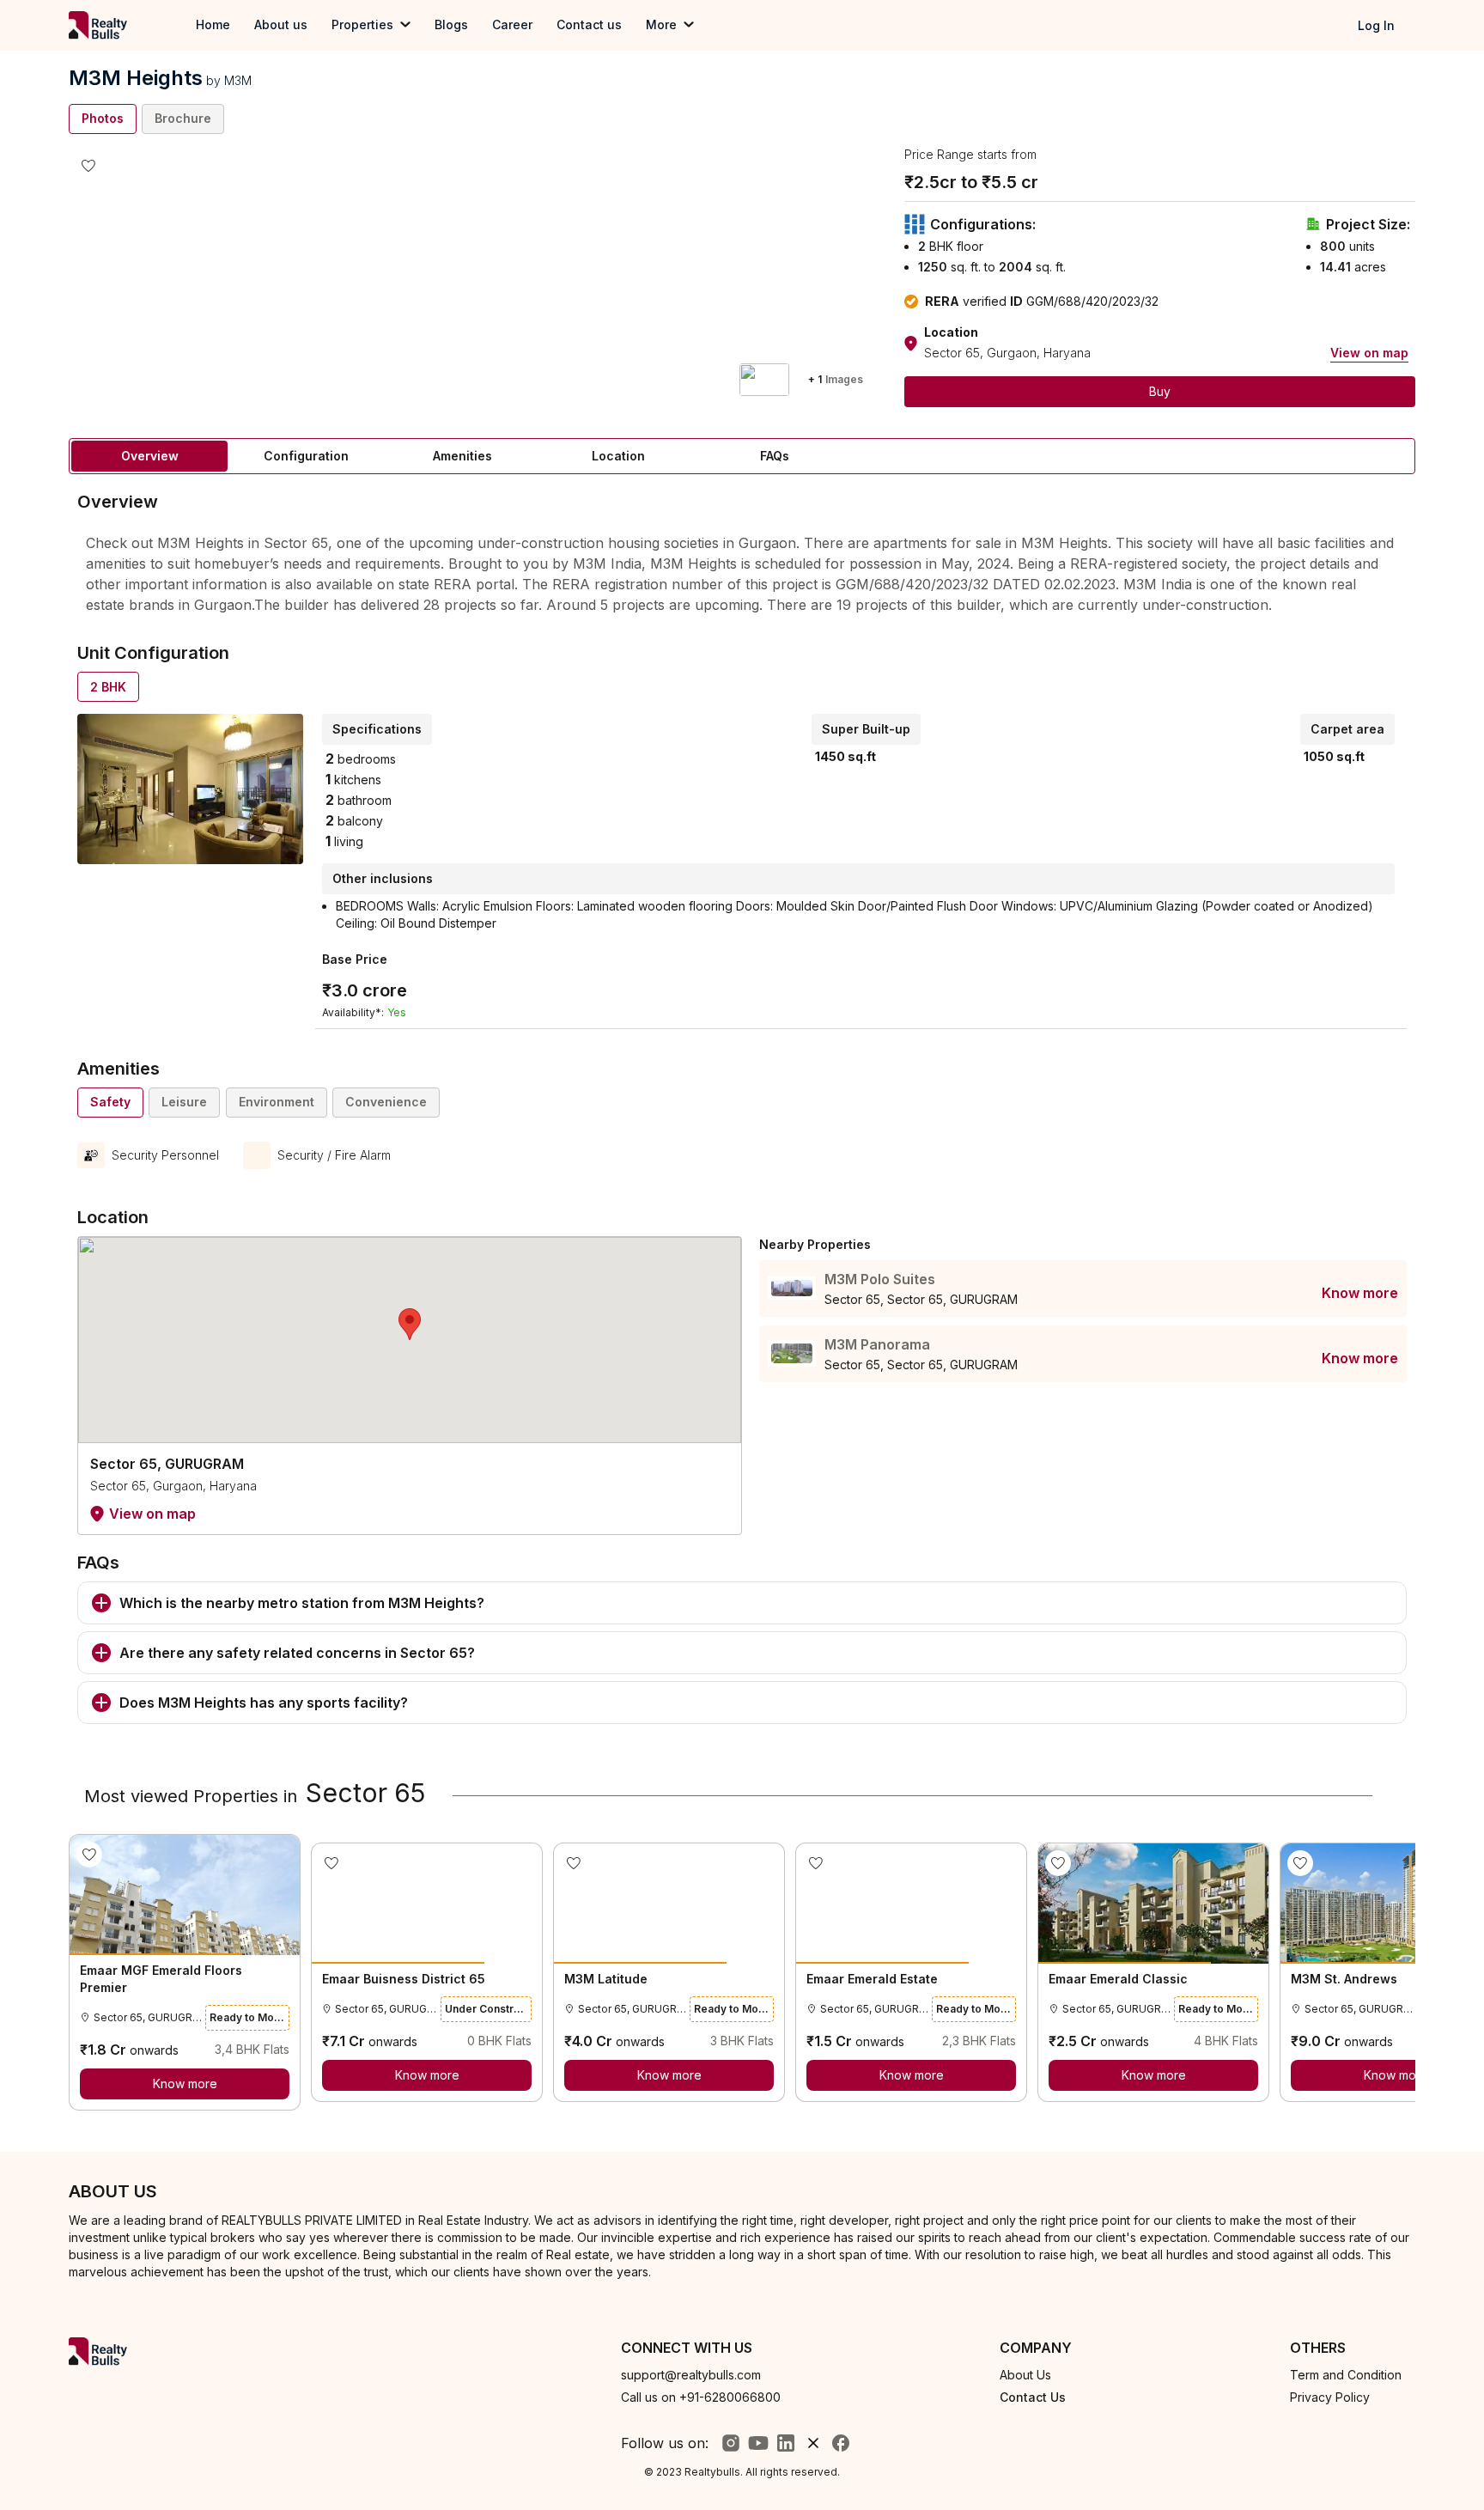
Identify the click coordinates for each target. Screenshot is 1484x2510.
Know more (1360, 1293)
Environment (277, 1102)
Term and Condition (1346, 2375)
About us (281, 24)
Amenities (462, 456)
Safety (110, 1102)
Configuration (306, 456)
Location (618, 456)
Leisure (184, 1102)
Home (213, 24)
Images (836, 379)
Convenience (386, 1102)
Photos (103, 118)
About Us (1025, 2375)
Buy (1160, 391)
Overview (150, 456)
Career (512, 24)
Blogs (451, 24)
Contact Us (1033, 2397)
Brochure (183, 118)
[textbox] (742, 573)
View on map (1369, 353)
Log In (1376, 25)
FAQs (775, 456)
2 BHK (108, 687)
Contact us (589, 24)
